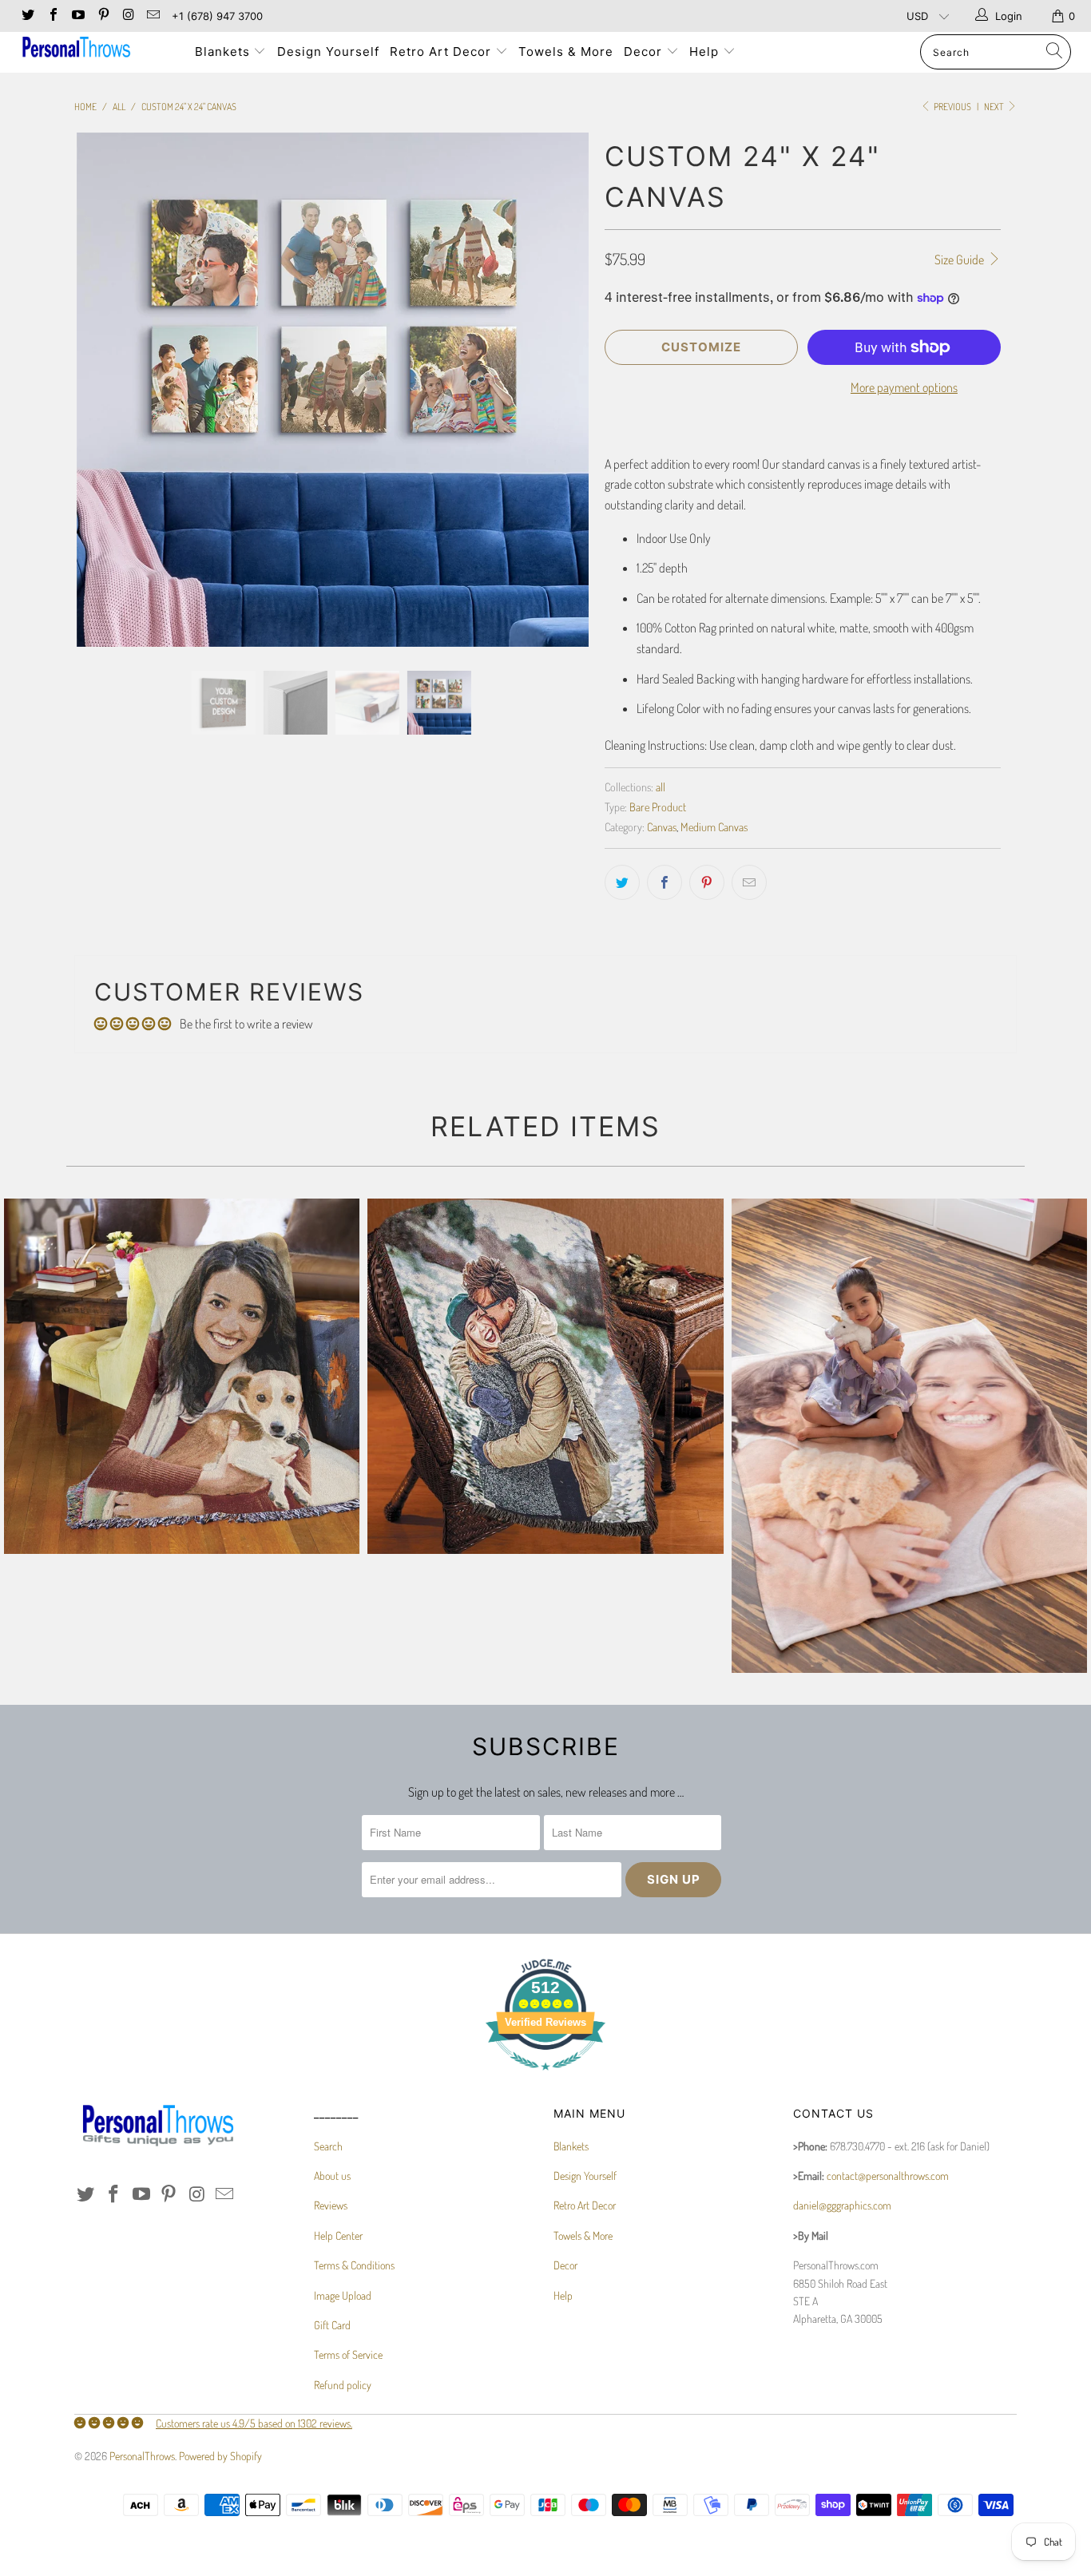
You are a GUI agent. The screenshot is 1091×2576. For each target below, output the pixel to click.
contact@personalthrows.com (888, 2176)
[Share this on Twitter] (622, 882)
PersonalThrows (142, 2456)
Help (706, 52)
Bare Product (658, 806)
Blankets (224, 52)
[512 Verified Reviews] (545, 2078)
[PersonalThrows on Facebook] (52, 16)
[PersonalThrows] (95, 49)
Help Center (338, 2235)
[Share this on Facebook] (665, 882)
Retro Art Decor (442, 52)
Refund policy (343, 2385)
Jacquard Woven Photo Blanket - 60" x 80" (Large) (182, 1376)
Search (328, 2146)
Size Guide (960, 260)
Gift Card (332, 2325)
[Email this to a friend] (749, 882)
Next (995, 107)
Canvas (662, 826)
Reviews (331, 2205)
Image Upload (343, 2295)
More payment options (904, 387)
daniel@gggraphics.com (842, 2205)
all (661, 787)
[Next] (561, 390)
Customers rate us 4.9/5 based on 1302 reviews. (254, 2423)
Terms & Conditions (354, 2265)
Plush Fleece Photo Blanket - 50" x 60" (909, 1436)
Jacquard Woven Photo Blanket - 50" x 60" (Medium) (545, 1376)
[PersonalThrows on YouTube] (77, 16)
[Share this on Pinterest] (707, 882)
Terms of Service (348, 2354)
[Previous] (102, 390)
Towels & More (566, 52)
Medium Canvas (714, 826)
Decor (645, 52)
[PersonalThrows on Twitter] (27, 16)
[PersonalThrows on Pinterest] (102, 16)
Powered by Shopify (220, 2456)
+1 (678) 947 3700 (217, 16)
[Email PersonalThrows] (153, 16)
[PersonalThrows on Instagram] (128, 16)
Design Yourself (328, 52)
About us (332, 2176)
